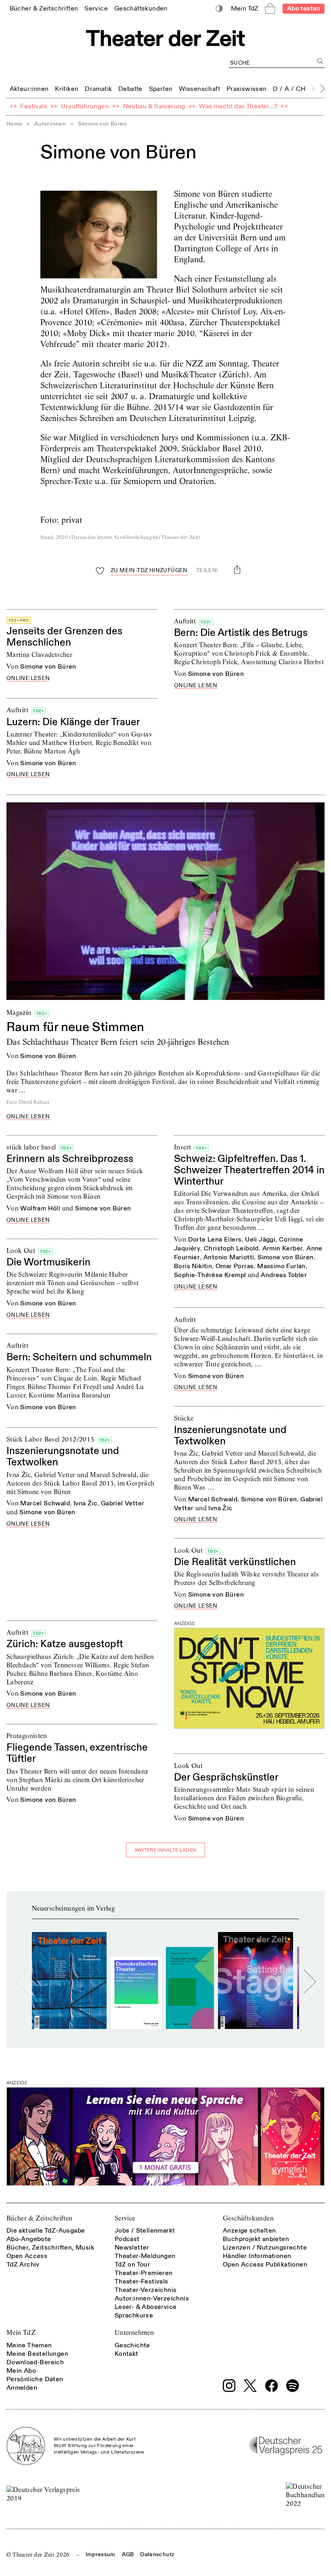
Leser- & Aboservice (146, 2307)
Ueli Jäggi (260, 1240)
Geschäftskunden (248, 2218)
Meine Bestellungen (37, 2354)
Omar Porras (235, 1266)
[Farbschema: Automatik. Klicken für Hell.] (219, 9)
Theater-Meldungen (145, 2256)
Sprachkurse (134, 2315)
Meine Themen (29, 2345)
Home (15, 124)
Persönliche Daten (35, 2379)
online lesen (28, 679)
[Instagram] (229, 2386)
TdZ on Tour (132, 2265)
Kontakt (127, 2354)
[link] (44, 8)
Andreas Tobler (284, 1275)
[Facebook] (272, 2386)
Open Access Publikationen (265, 2265)
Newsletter (132, 2248)
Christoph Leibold (231, 1248)
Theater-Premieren (144, 2273)
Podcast (127, 2239)
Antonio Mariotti (229, 1257)
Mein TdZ (21, 2333)
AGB (128, 2554)
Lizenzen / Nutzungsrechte (265, 2248)
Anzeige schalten (249, 2231)
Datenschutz (157, 2554)
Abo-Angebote (29, 2239)
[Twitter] (250, 2386)
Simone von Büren (48, 667)
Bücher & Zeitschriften (40, 2218)
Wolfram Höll (40, 1208)
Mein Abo (21, 2371)
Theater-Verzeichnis (146, 2290)
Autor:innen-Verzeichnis (152, 2298)
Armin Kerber (283, 1248)
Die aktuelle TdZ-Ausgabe (46, 2231)
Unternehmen (134, 2333)
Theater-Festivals (141, 2281)
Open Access (27, 2256)
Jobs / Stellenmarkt (145, 2231)
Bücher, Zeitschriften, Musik (50, 2248)
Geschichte (132, 2345)
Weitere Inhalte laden (165, 1850)
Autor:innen (50, 124)
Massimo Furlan (281, 1266)
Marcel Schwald (213, 1499)
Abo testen (304, 8)
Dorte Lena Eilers (215, 1240)
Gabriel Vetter (123, 1503)
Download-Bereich (35, 2362)
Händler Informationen (257, 2256)
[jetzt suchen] (320, 61)
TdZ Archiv (23, 2265)
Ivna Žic (220, 1508)
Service (125, 2218)
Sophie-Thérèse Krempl (210, 1275)
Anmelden (22, 2388)
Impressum (101, 2554)
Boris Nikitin (193, 1266)
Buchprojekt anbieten (256, 2239)
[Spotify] (293, 2386)
